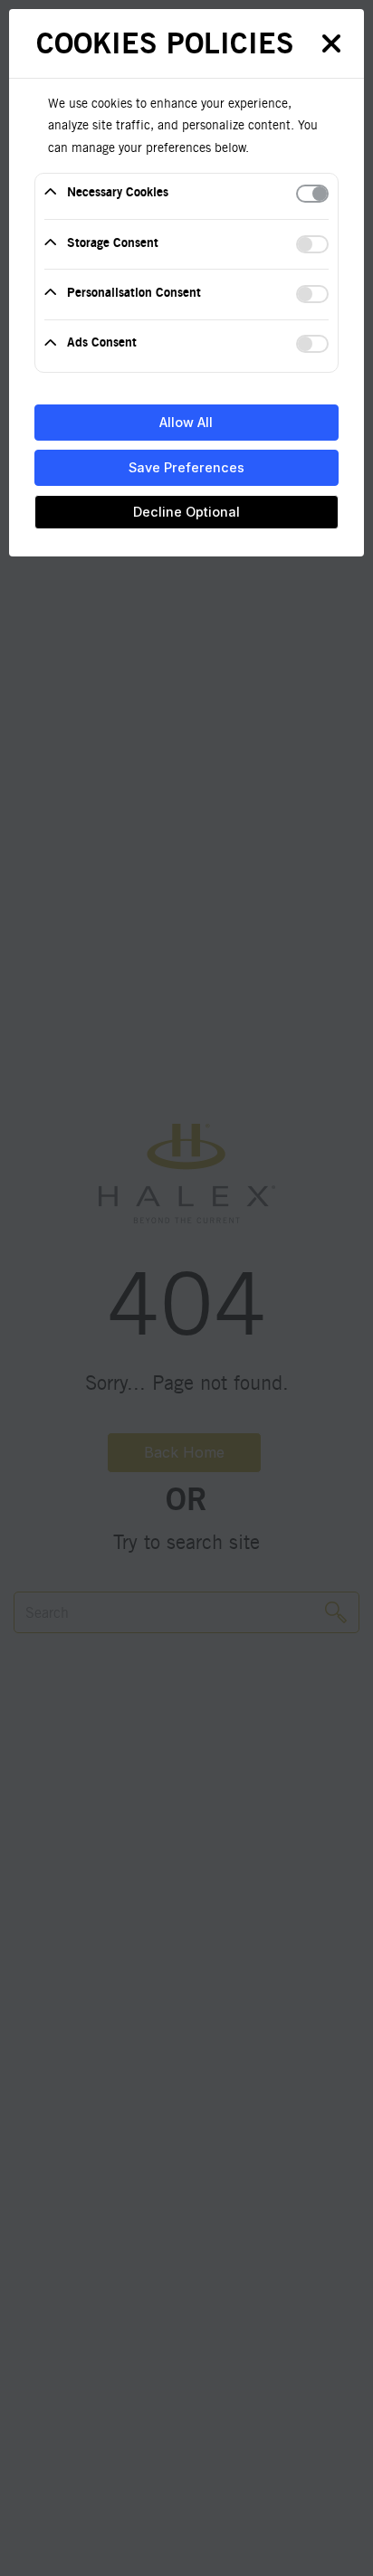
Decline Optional (186, 512)
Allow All (186, 422)
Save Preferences (186, 467)
